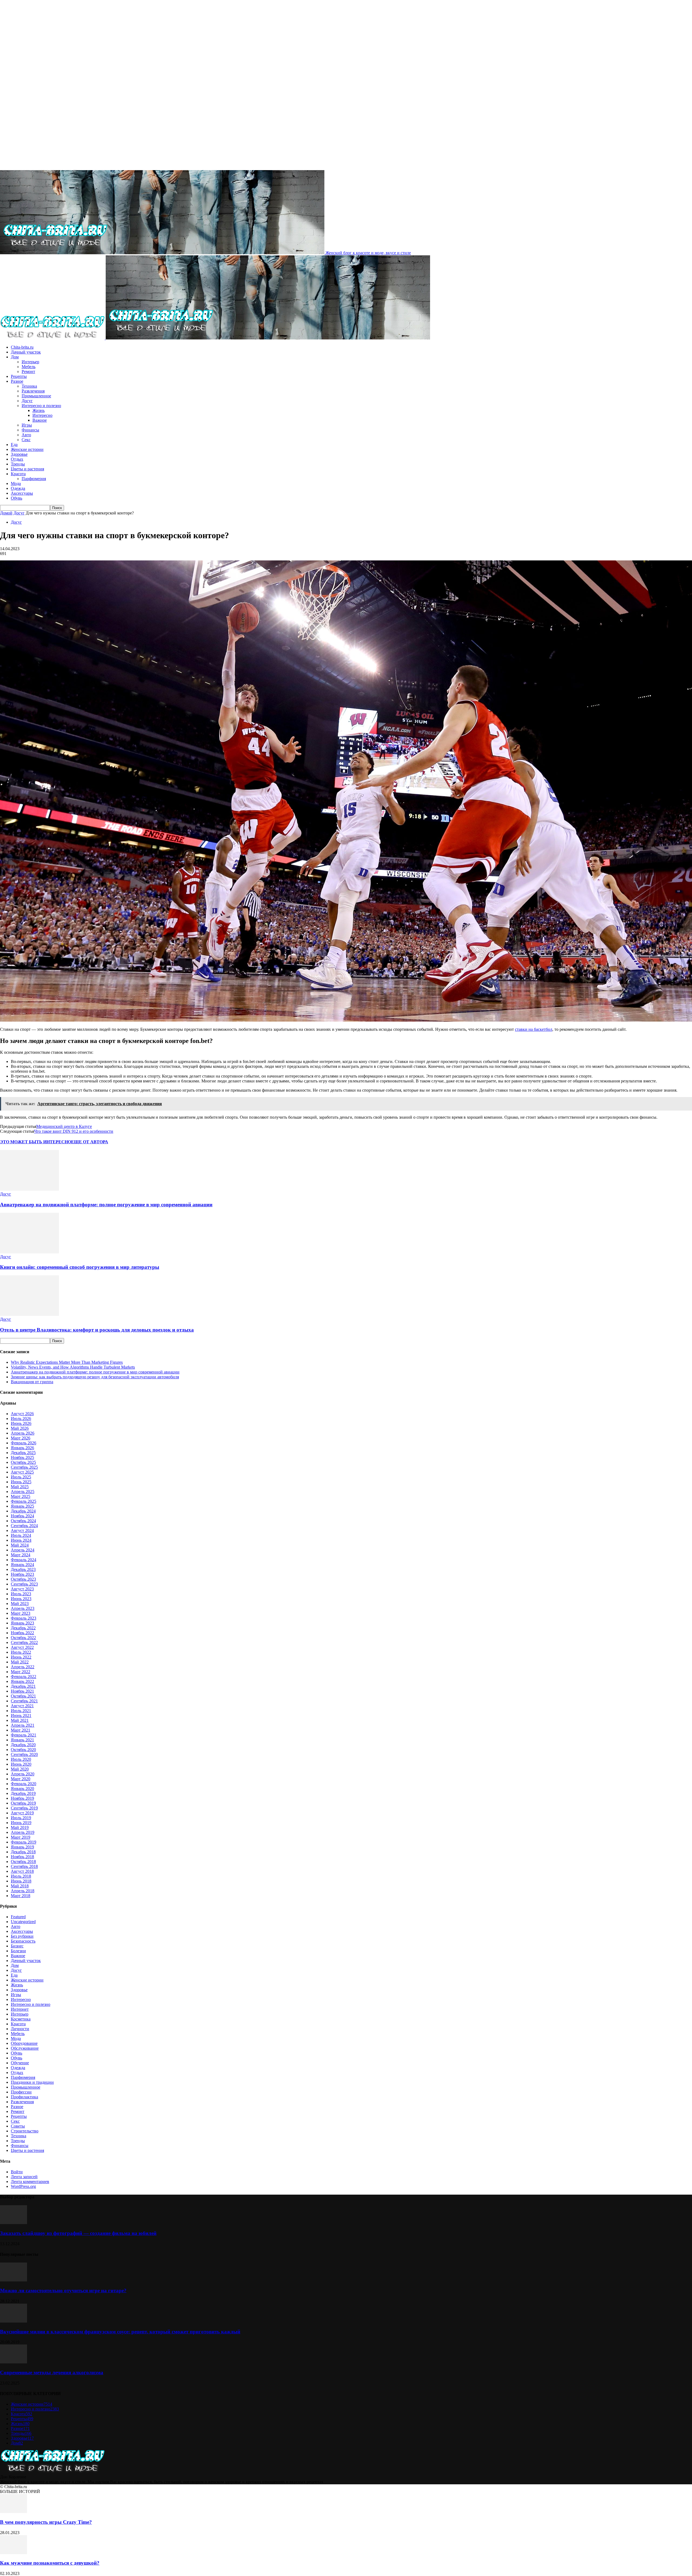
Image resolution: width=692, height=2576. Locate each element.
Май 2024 (20, 1545)
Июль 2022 (21, 1652)
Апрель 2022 (23, 1667)
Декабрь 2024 (23, 1511)
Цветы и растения (27, 469)
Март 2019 (21, 1837)
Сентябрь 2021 (24, 1701)
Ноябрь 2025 (22, 1457)
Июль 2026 (21, 1419)
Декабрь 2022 (23, 1628)
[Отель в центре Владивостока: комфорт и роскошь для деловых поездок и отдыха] (29, 1314)
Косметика (21, 2019)
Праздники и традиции (32, 2082)
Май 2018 (20, 1886)
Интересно (42, 415)
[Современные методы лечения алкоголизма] (14, 2362)
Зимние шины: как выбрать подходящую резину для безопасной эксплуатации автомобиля (95, 1377)
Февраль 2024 (24, 1560)
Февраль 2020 (24, 1784)
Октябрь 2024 (23, 1521)
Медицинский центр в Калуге (64, 1126)
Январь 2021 (22, 1740)
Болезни (18, 1951)
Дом (15, 357)
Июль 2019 (21, 1818)
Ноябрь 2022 (22, 1633)
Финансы (30, 430)
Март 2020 (21, 1779)
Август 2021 (22, 1706)
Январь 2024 (22, 1565)
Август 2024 (22, 1530)
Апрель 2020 (23, 1774)
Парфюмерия (34, 479)
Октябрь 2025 (23, 1462)
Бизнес (17, 1946)
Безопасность (23, 1941)
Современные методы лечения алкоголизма (52, 2372)
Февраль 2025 (24, 1501)
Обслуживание (25, 2048)
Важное (40, 420)
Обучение (20, 2063)
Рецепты (19, 376)
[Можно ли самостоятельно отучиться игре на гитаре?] (14, 2280)
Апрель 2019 (23, 1832)
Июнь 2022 (21, 1657)
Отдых (17, 459)
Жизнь (39, 410)
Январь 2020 (22, 1789)
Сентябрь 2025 (24, 1467)
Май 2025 (20, 1487)
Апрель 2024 (23, 1550)
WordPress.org (23, 2186)
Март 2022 (21, 1672)
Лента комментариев (30, 2182)
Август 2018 (22, 1871)
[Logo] (53, 338)
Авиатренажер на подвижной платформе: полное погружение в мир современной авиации (106, 1205)
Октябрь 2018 (23, 1862)
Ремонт (28, 371)
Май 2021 (20, 1720)
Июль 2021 (21, 1711)
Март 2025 (21, 1496)
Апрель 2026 (23, 1433)
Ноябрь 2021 (22, 1691)
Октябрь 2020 (23, 1750)
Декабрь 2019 (23, 1793)
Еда (14, 445)
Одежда (18, 488)
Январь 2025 (22, 1506)
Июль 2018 (21, 1876)
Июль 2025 (21, 1477)
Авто (26, 435)
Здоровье (19, 454)
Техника (29, 386)
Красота (18, 474)
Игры (27, 425)
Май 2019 (20, 1827)
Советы (18, 2126)
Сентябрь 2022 (24, 1642)
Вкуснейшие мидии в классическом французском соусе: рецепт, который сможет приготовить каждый (120, 2332)
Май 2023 (20, 1604)
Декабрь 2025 (23, 1453)
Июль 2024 (21, 1535)
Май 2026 (20, 1428)
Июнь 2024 (21, 1540)
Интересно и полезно (41, 406)
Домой (6, 513)
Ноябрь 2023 (22, 1574)
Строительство (25, 2131)
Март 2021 (21, 1730)
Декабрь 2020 (23, 1745)
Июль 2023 (21, 1594)
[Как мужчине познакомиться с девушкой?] (14, 2553)
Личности (20, 2029)
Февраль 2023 (24, 1618)
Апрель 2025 (23, 1492)
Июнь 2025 (21, 1482)
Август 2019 (22, 1813)
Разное (17, 381)
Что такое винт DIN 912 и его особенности (74, 1131)
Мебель (29, 367)
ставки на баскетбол (534, 1029)
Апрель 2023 (23, 1608)
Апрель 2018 (23, 1891)
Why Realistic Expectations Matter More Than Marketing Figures (67, 1362)
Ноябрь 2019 (22, 1798)
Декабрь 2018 (23, 1852)
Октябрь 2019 (23, 1803)
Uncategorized (23, 1922)
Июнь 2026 (21, 1423)
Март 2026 (21, 1438)
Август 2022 (22, 1647)
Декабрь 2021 (23, 1686)
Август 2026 (22, 1414)
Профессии (21, 2092)
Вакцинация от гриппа (32, 1382)
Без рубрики (22, 1936)
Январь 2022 (22, 1681)
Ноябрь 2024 (22, 1516)
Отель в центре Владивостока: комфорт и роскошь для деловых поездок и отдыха (97, 1330)
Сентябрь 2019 (24, 1808)
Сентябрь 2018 (24, 1866)
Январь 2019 (22, 1847)
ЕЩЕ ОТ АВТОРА (90, 1142)
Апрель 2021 (23, 1725)
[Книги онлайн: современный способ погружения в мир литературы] (29, 1252)
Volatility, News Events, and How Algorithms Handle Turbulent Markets (73, 1367)
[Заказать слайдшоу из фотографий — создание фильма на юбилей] (14, 2223)
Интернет (20, 2009)
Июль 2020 (21, 1759)
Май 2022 (20, 1662)
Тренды (18, 464)
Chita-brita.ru (22, 347)
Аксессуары (22, 493)
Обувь (16, 498)
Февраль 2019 (24, 1842)
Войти (17, 2172)
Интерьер (30, 362)
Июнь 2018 (21, 1881)
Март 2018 (21, 1896)
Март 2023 (21, 1613)
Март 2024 (21, 1555)
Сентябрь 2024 (24, 1526)
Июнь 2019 (21, 1823)
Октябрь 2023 (23, 1579)
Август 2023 (22, 1589)
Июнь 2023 (21, 1599)
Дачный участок (26, 352)
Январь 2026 (22, 1448)
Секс (26, 440)
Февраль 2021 (24, 1735)
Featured (18, 1917)
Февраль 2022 (24, 1677)
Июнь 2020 (21, 1764)
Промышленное (36, 396)
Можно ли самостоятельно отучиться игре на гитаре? (63, 2291)
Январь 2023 (22, 1623)
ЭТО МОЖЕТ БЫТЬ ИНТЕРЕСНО (36, 1142)
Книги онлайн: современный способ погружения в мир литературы (80, 1267)
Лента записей (24, 2177)
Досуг (27, 401)
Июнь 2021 (21, 1715)
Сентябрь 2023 (24, 1584)
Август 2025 (22, 1472)
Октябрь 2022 (23, 1638)
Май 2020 (20, 1769)
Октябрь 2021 (23, 1696)
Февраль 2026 (24, 1443)
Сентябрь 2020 (24, 1754)
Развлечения (33, 391)
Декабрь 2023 (23, 1569)
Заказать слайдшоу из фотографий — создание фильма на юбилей (78, 2233)
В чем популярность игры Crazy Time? (46, 2522)
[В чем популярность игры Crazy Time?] (14, 2511)
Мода (16, 483)
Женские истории (27, 449)
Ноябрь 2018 (22, 1857)
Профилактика (24, 2097)
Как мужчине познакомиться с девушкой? (50, 2563)
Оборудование (24, 2043)
